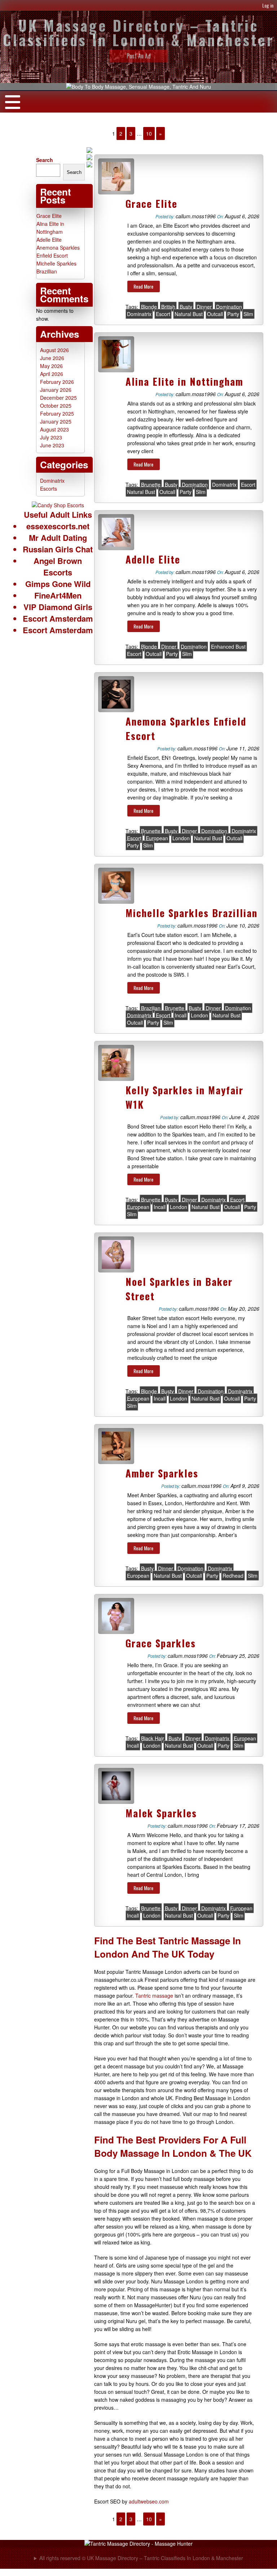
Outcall (215, 314)
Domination (229, 307)
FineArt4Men (58, 595)
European (157, 838)
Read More (143, 286)
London (181, 838)
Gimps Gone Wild (58, 584)
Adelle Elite (153, 559)
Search (45, 160)
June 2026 (52, 358)
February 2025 (57, 413)
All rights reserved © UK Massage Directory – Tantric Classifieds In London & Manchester (141, 2558)
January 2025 (56, 421)
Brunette (151, 485)
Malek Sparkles (161, 1813)
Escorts (49, 489)
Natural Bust (189, 314)
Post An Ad (139, 56)
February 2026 (57, 382)
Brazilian (151, 1008)
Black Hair (153, 1738)
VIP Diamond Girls (58, 607)
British (168, 307)
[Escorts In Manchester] (58, 505)
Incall (181, 1015)
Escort (163, 314)
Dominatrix (139, 314)
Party (233, 314)
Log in (268, 5)
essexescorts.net (58, 526)
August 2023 (54, 429)
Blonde (149, 307)
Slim (248, 314)
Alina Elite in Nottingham (184, 381)
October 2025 (56, 406)
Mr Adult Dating (58, 538)
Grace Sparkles (161, 1643)
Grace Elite (151, 203)
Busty (186, 307)
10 (149, 133)
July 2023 (51, 437)
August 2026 (54, 350)
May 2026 (51, 366)
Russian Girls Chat (58, 549)
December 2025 (58, 398)
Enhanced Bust (228, 647)
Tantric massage (154, 1995)
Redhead (233, 1576)
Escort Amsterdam (58, 618)
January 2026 (56, 390)
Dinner (204, 307)
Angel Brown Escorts (58, 566)
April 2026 (52, 374)
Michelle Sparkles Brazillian (192, 913)
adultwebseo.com (149, 2501)
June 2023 (52, 445)
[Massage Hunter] (138, 2544)
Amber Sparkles (162, 1473)
